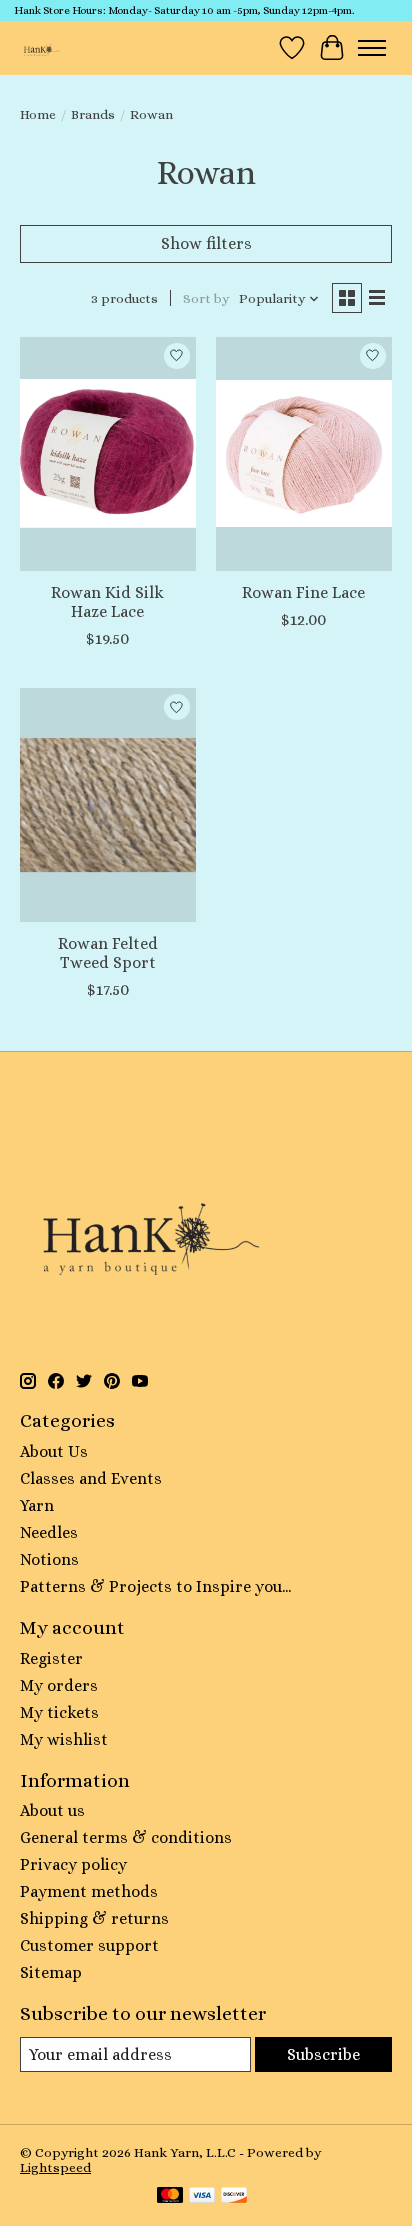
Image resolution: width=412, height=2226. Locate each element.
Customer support (89, 1945)
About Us (54, 1451)
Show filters (206, 243)
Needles (49, 1532)
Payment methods (89, 1891)
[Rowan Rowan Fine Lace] (304, 454)
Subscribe (323, 2054)
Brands (93, 114)
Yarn (37, 1505)
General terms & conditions (126, 1837)
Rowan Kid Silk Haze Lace (107, 602)
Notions (49, 1559)
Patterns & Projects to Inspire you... (155, 1586)
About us (52, 1810)
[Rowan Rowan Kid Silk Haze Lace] (108, 454)
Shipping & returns (94, 1918)
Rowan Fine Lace (303, 592)
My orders (59, 1685)
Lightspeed (55, 2167)
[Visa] (202, 2196)
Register (51, 1658)
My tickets (59, 1712)
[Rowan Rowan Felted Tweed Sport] (108, 805)
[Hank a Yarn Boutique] (40, 47)
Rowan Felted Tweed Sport (108, 953)
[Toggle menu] (372, 48)
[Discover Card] (234, 2196)
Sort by (206, 298)
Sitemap (51, 1972)
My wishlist (64, 1739)
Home (38, 114)
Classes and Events (91, 1478)
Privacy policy (73, 1864)
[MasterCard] (170, 2196)
